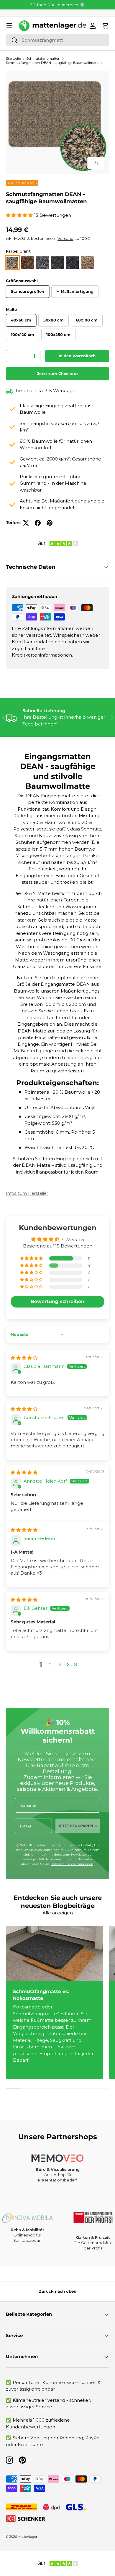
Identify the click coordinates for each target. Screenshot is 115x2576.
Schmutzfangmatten (43, 59)
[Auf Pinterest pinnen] (50, 523)
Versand (65, 238)
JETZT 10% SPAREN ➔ (78, 1826)
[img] (24, 1358)
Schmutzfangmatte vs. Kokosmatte (41, 1995)
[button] (106, 26)
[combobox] (57, 40)
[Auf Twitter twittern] (26, 523)
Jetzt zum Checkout (58, 374)
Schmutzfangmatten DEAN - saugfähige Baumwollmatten (54, 63)
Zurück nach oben (58, 2291)
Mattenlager (28, 2537)
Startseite (13, 59)
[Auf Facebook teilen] (38, 523)
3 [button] (60, 1665)
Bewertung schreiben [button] (57, 1301)
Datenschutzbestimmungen (72, 1864)
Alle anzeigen (58, 1913)
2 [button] (50, 1665)
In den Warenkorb (77, 356)
